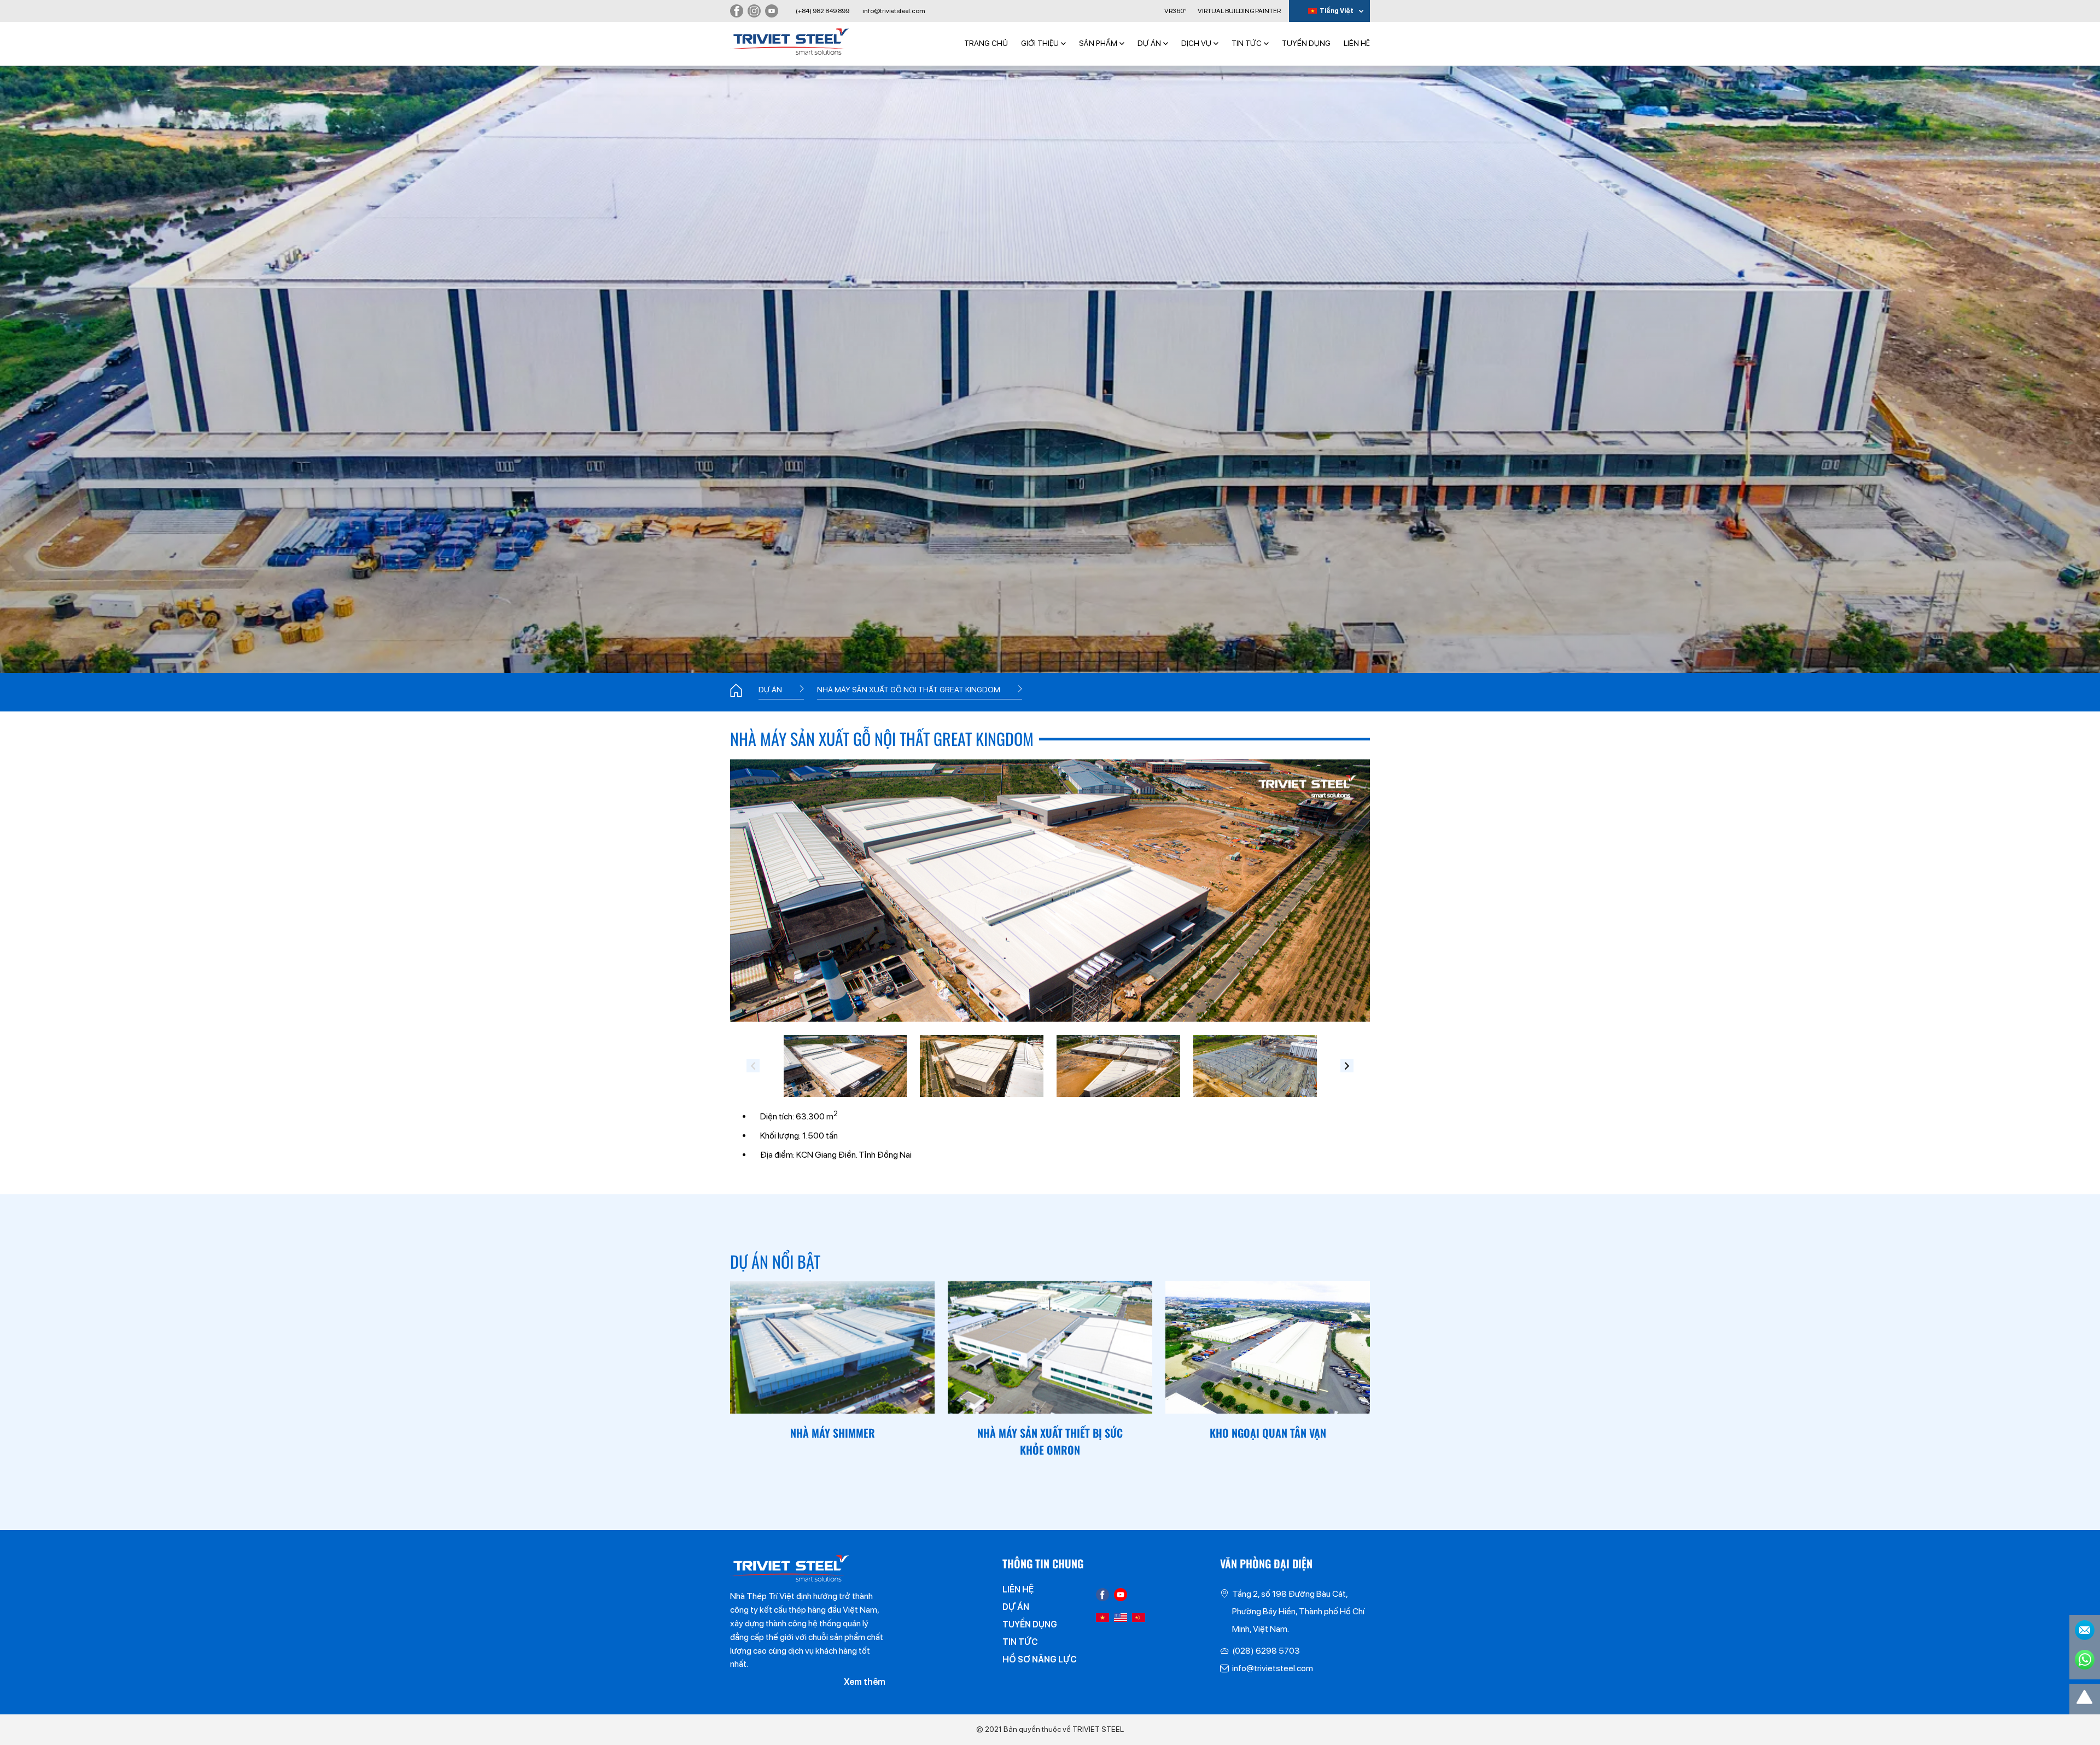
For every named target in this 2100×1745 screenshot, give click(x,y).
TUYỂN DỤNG (1306, 43)
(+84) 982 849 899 (822, 11)
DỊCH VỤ (1196, 43)
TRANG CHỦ (986, 43)
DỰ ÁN (1149, 43)
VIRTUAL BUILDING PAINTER (1239, 11)
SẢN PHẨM (1098, 43)
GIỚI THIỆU (1040, 43)
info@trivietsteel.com (894, 11)
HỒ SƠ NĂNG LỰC (1040, 1659)
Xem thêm (865, 1682)
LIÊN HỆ (1357, 43)
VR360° (1175, 11)
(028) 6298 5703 (1266, 1651)
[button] (753, 1066)
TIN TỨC (1247, 43)
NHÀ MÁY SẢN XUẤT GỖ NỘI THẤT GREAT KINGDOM (909, 690)
